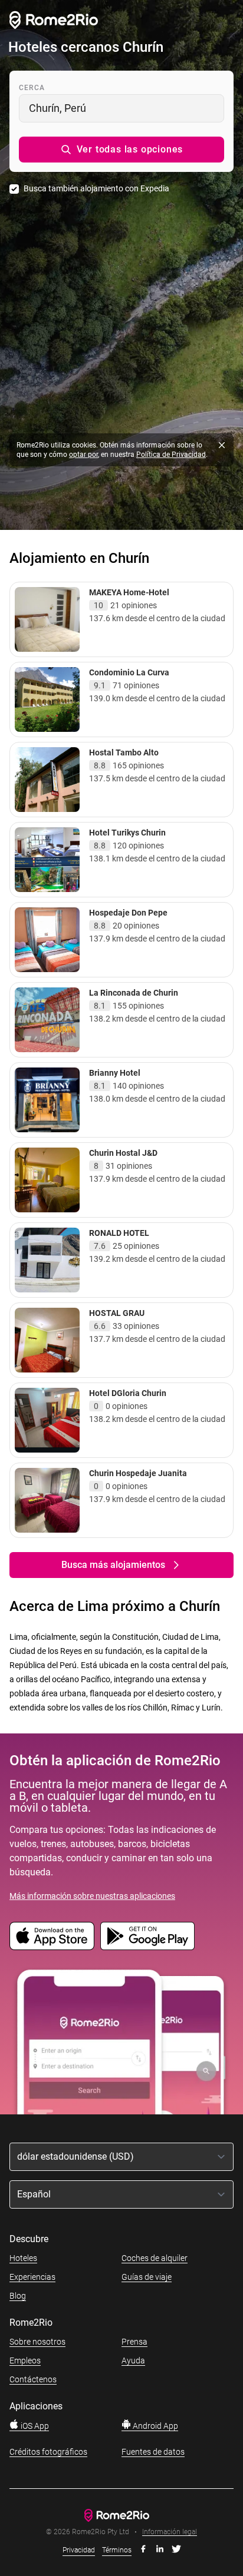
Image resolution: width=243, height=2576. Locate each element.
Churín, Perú (58, 108)
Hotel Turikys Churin (127, 833)
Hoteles (23, 2258)
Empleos (25, 2360)
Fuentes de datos (153, 2452)
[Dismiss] (222, 445)
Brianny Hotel (115, 1073)
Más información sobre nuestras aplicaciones (92, 1896)
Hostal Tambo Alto (124, 752)
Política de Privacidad (171, 455)
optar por (83, 455)
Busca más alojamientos (113, 1565)
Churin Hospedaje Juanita (138, 1473)
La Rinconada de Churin (134, 993)
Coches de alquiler (155, 2258)
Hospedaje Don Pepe (128, 913)
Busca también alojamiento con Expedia (96, 188)
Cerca (32, 88)
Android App (155, 2426)
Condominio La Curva (129, 672)
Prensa (134, 2342)
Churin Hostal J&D (123, 1153)
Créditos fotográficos (48, 2452)
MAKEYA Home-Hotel (129, 592)
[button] (121, 150)
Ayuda (133, 2360)
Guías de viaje (147, 2277)
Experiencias (32, 2277)
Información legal (170, 2532)
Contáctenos (33, 2379)
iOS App (34, 2426)
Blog (18, 2296)
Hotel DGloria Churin (128, 1393)
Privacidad (79, 2550)
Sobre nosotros (37, 2342)
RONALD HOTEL (119, 1233)
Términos (117, 2550)
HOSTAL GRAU (117, 1313)
